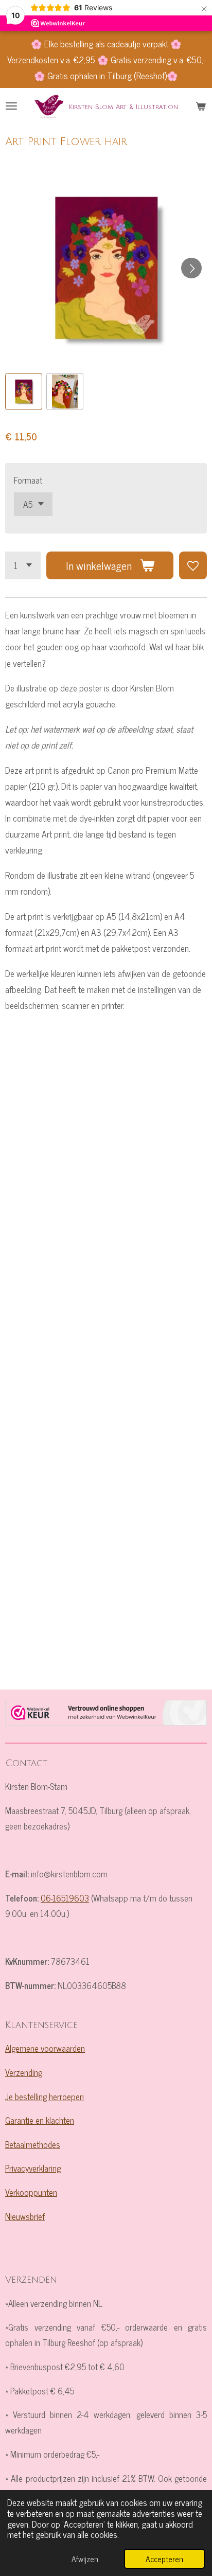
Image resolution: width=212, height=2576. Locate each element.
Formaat (28, 480)
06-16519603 (65, 1898)
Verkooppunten (31, 2192)
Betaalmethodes (33, 2144)
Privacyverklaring (33, 2168)
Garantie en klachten (40, 2120)
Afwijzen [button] (85, 2559)
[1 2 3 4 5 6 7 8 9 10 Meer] (23, 565)
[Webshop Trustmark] (106, 1715)
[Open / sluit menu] (11, 106)
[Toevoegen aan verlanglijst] (193, 565)
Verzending (24, 2072)
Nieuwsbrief (25, 2216)
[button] (24, 392)
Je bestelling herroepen (45, 2096)
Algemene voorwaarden (45, 2048)
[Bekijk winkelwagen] (201, 106)
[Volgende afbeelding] (191, 268)
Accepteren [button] (164, 2559)
